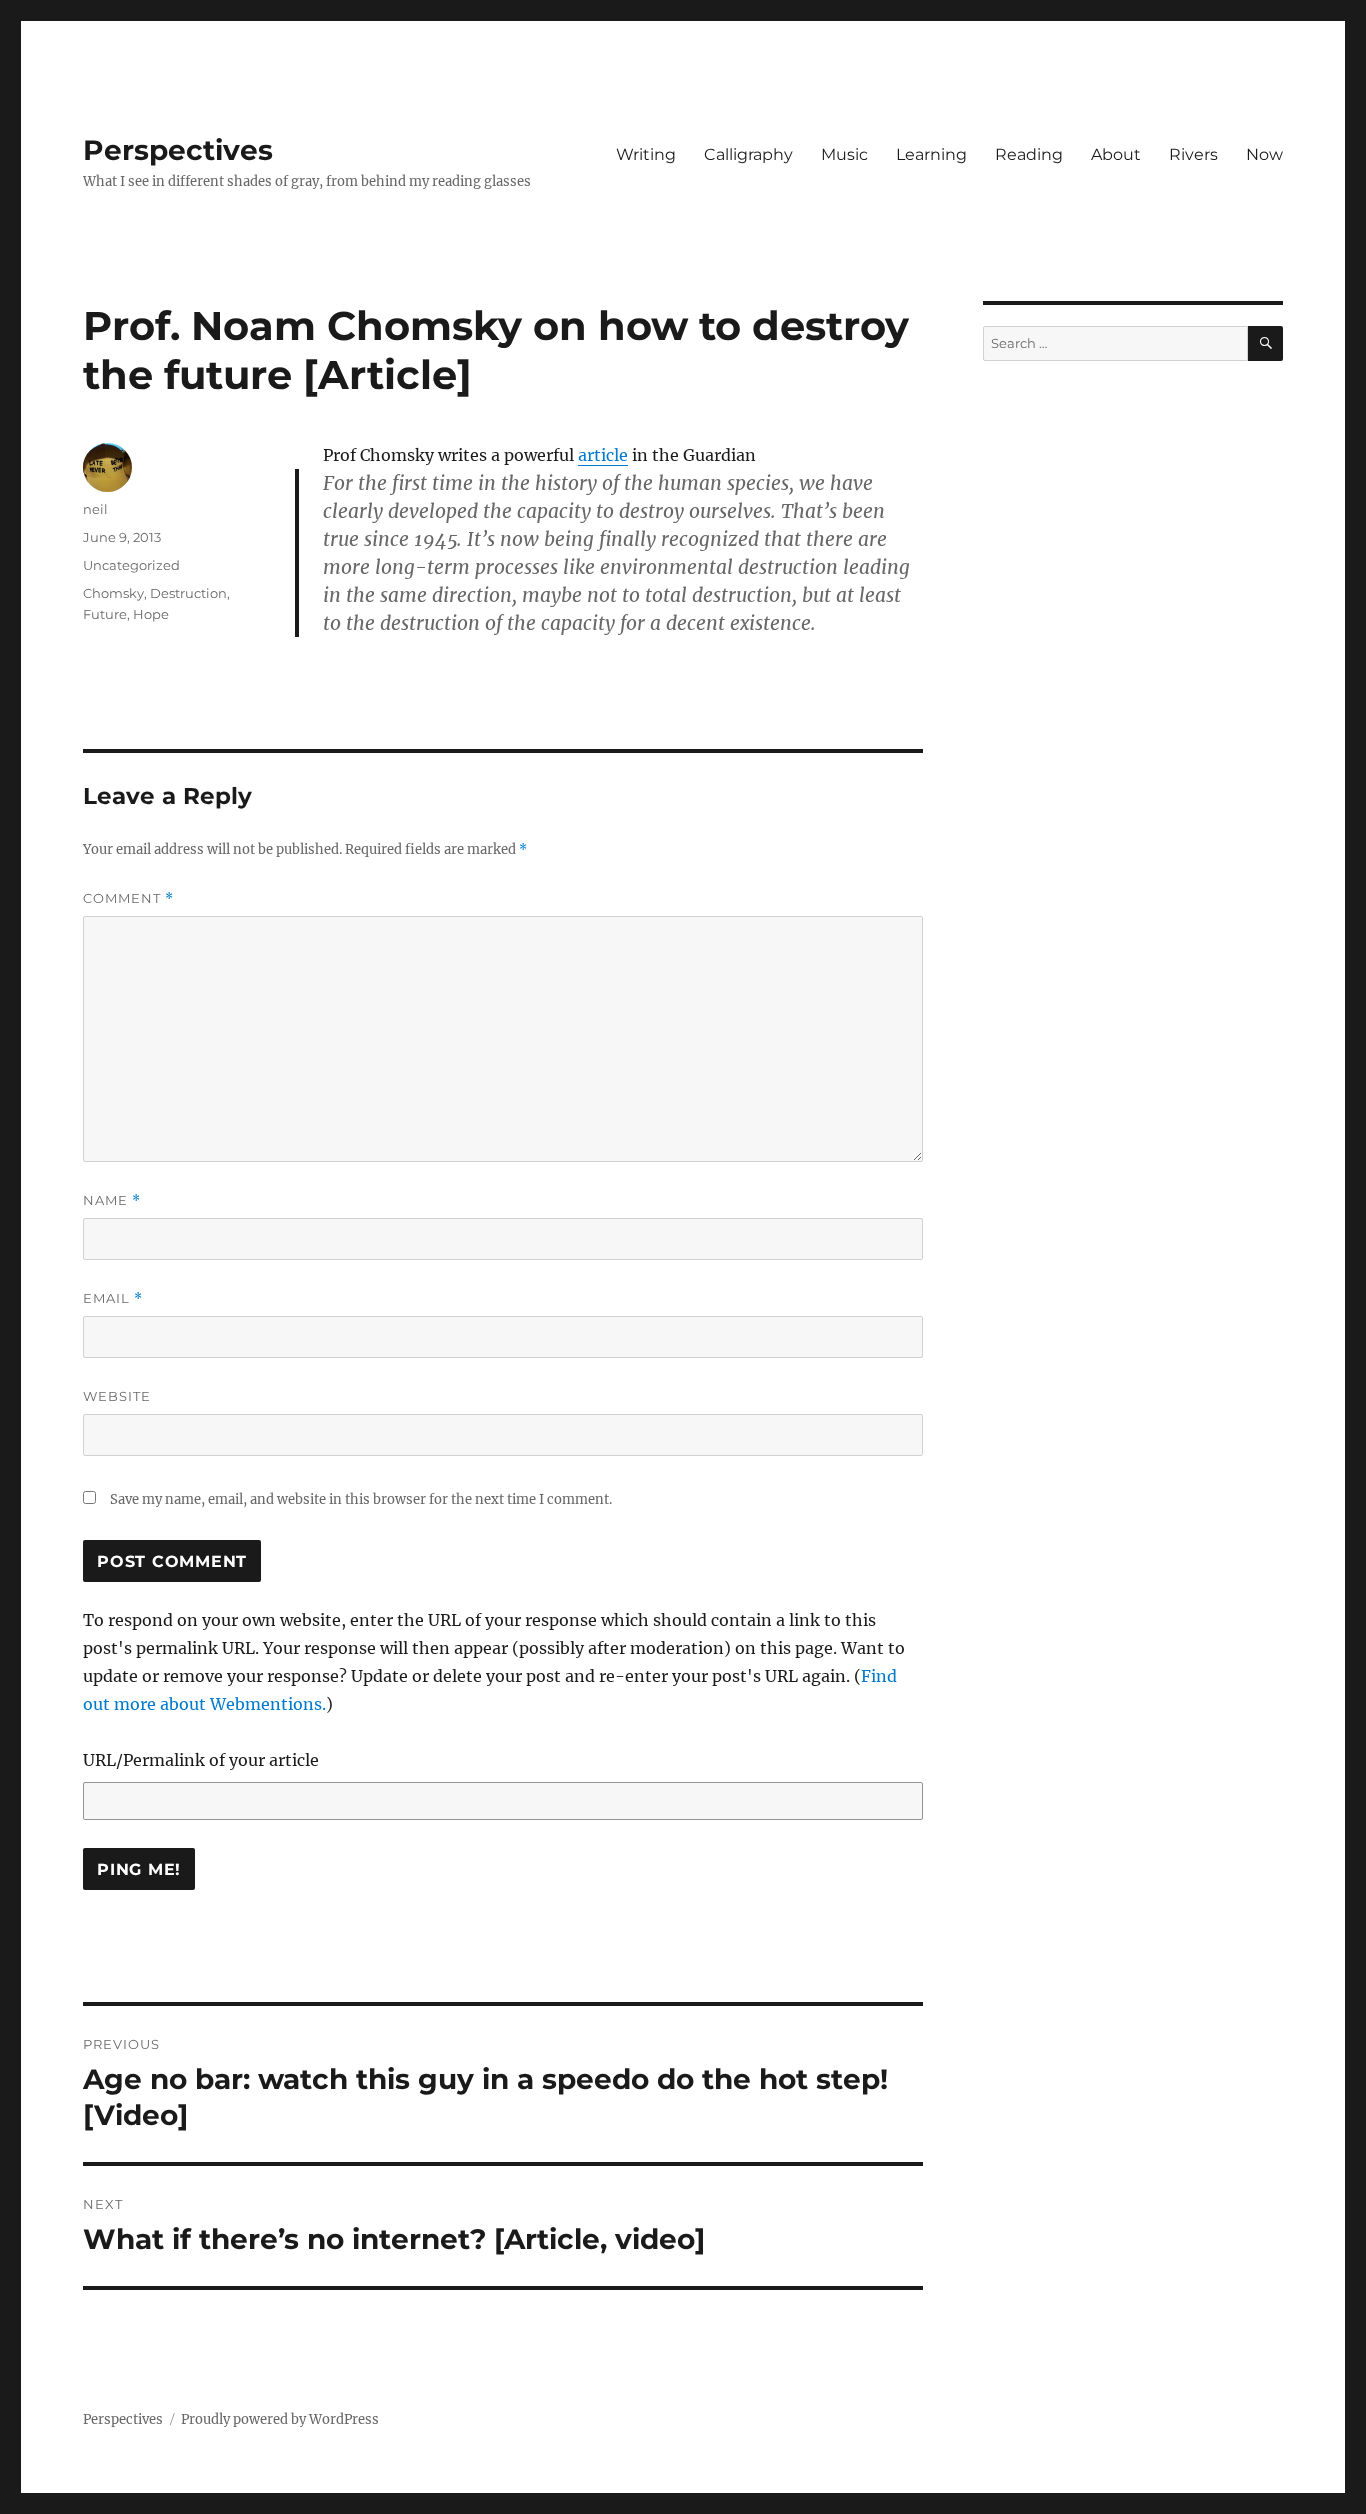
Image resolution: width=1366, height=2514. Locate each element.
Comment (128, 898)
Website (117, 1396)
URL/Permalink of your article (201, 1760)
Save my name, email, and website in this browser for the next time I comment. (361, 1499)
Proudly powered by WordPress (280, 2419)
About (1116, 154)
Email (113, 1298)
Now (1264, 154)
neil (95, 509)
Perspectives (178, 150)
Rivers (1193, 154)
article (603, 455)
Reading (1029, 154)
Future (105, 614)
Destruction (188, 593)
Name (112, 1200)
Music (844, 154)
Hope (151, 614)
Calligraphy (748, 154)
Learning (931, 154)
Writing (646, 154)
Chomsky (113, 593)
